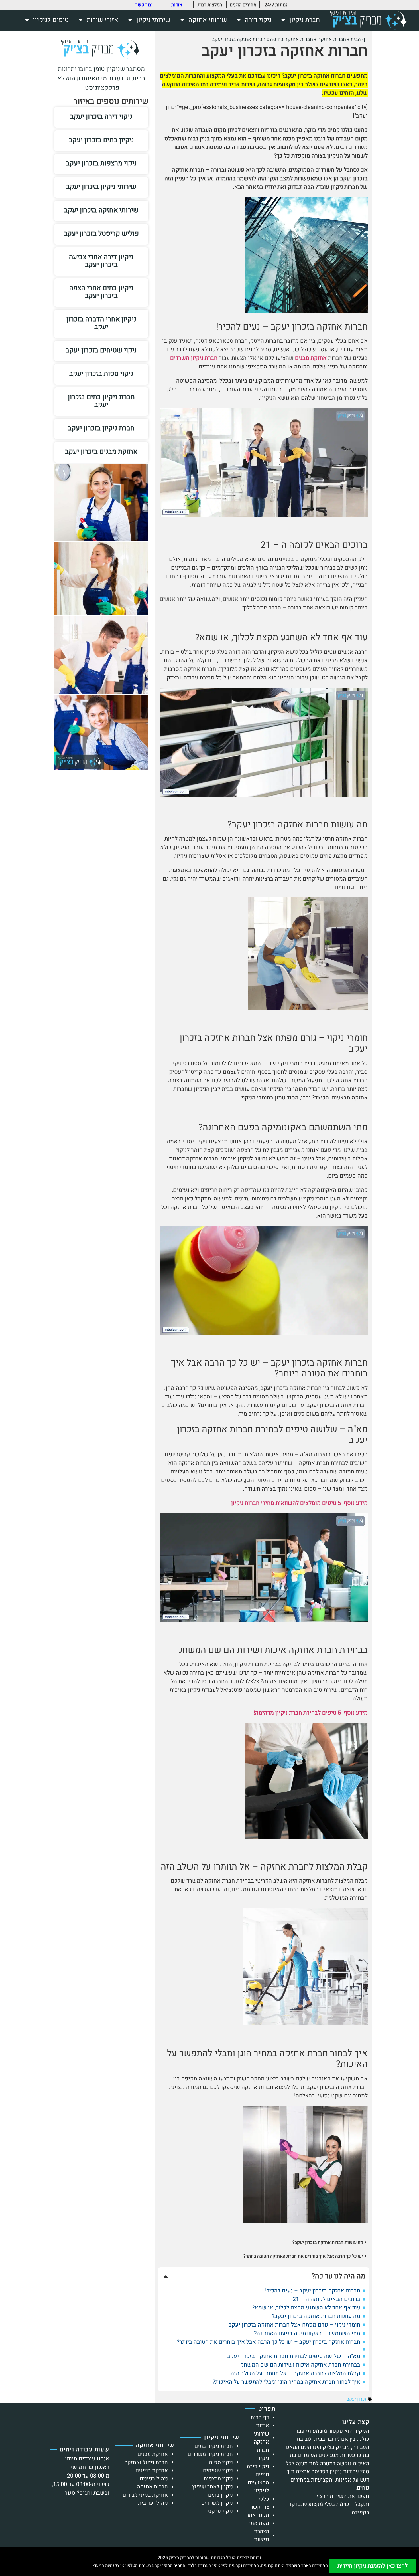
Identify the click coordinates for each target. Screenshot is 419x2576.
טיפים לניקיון (51, 20)
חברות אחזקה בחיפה (291, 39)
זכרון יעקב (357, 2399)
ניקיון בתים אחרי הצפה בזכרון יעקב (101, 292)
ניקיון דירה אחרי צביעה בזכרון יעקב (101, 261)
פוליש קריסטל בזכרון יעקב (101, 234)
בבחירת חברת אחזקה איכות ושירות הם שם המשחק (300, 2365)
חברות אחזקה (332, 39)
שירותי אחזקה (208, 20)
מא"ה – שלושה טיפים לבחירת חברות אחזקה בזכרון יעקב (294, 2356)
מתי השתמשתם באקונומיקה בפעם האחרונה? (307, 2333)
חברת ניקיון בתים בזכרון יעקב (101, 401)
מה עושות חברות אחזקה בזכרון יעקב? (328, 2242)
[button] (264, 2242)
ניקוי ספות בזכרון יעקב (101, 374)
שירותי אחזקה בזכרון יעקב (101, 210)
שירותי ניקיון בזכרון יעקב (101, 187)
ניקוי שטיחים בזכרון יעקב (101, 350)
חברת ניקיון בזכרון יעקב (101, 428)
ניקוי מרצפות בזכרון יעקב (101, 163)
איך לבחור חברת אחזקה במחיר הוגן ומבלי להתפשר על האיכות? (286, 2382)
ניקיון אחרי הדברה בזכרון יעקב (101, 323)
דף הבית (359, 39)
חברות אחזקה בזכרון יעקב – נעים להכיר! (313, 2291)
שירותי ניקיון (153, 20)
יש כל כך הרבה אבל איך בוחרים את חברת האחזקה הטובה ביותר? (303, 2256)
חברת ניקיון (305, 20)
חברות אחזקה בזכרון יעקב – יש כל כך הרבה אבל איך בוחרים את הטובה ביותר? (269, 2342)
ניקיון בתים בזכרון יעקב (101, 140)
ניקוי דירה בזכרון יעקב (101, 117)
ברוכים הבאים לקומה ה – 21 (327, 2299)
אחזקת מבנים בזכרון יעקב (101, 452)
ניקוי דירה (258, 20)
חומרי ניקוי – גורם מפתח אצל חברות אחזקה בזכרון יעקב (294, 2325)
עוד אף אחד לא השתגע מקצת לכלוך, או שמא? (306, 2308)
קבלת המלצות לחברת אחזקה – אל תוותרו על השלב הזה (295, 2373)
